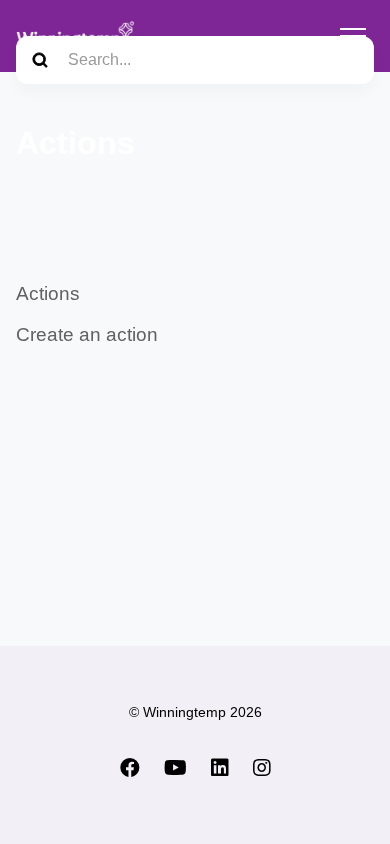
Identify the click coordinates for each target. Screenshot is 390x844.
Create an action (87, 334)
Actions (48, 293)
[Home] (75, 36)
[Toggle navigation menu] (353, 36)
